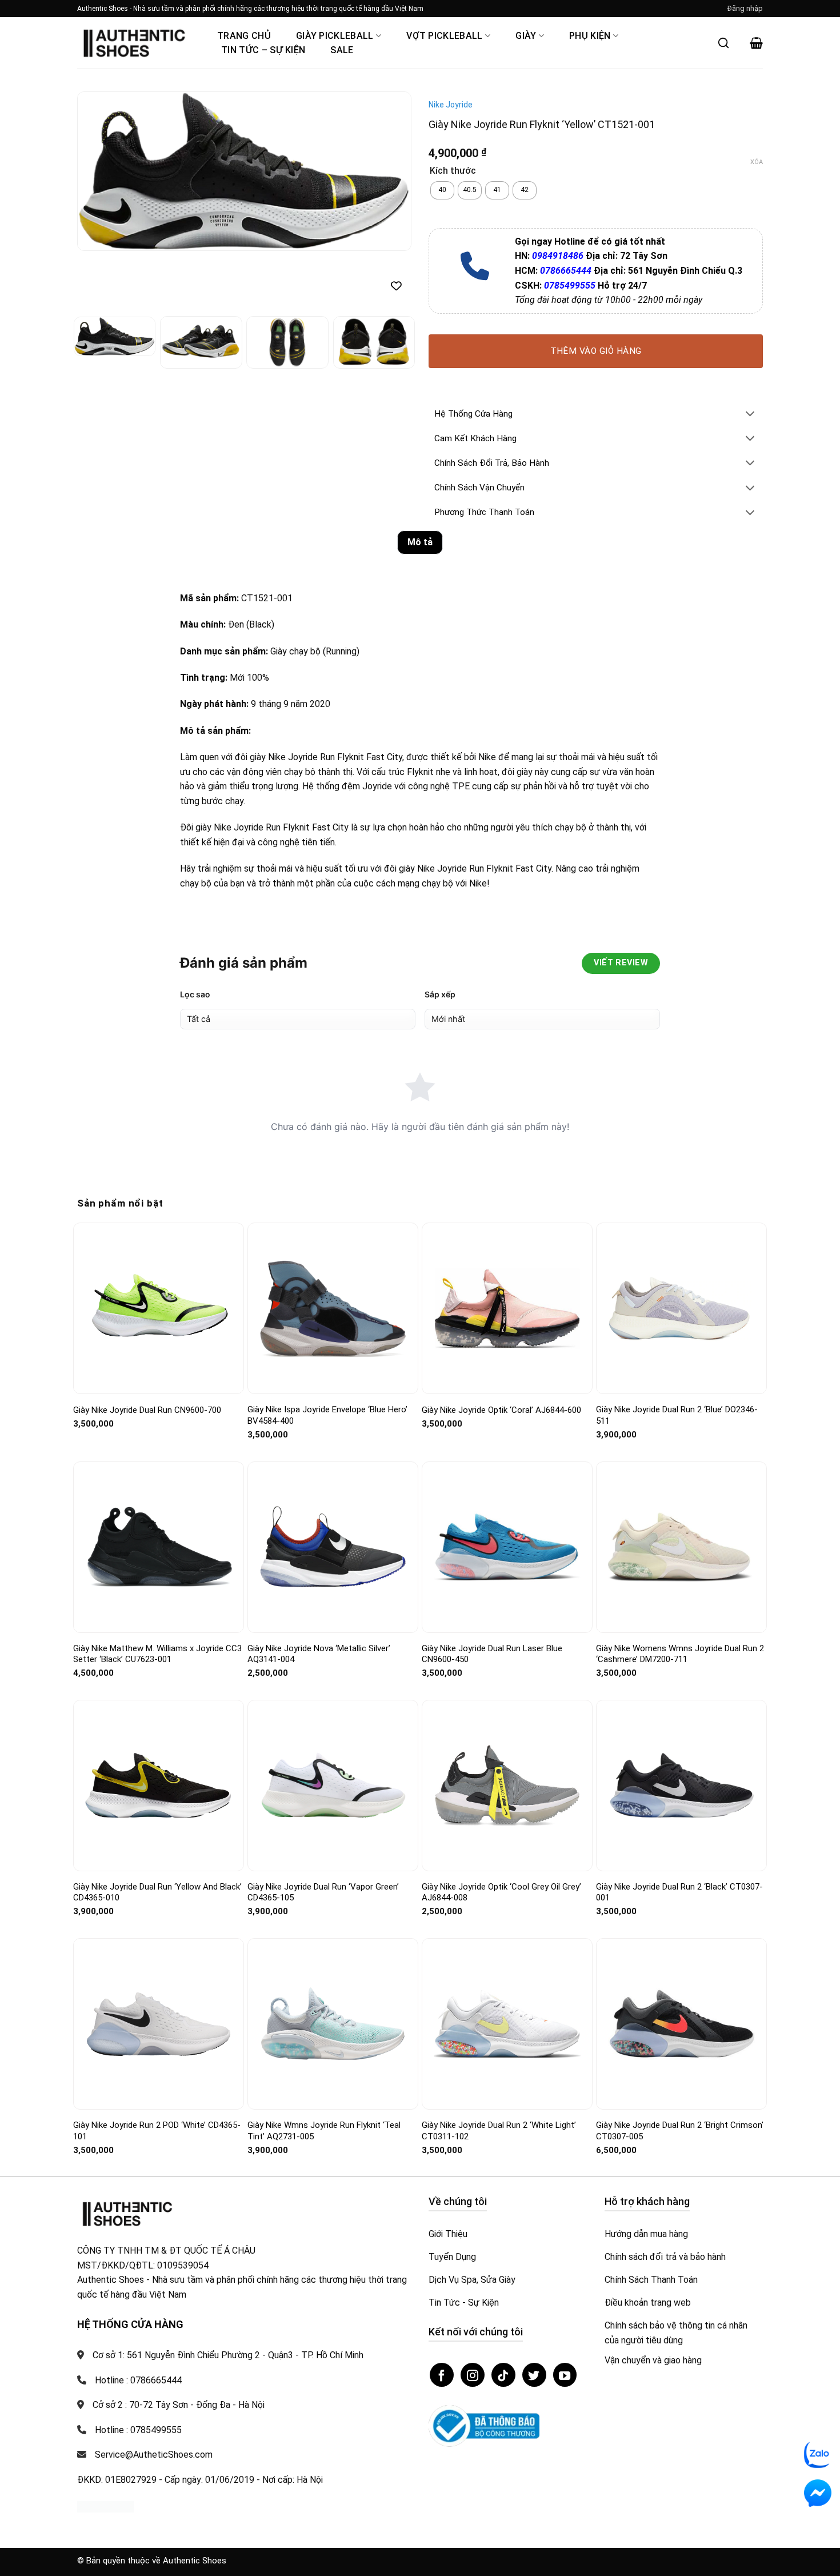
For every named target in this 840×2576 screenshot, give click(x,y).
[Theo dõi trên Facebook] (442, 2375)
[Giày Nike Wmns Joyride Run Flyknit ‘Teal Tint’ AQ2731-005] (333, 2024)
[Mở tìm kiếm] (723, 43)
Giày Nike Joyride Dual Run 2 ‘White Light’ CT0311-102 (499, 2131)
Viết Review (621, 963)
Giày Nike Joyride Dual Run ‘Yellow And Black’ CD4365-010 (157, 1892)
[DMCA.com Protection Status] (106, 2506)
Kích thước (453, 171)
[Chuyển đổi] (750, 415)
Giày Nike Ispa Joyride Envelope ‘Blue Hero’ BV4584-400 (327, 1415)
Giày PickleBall (335, 36)
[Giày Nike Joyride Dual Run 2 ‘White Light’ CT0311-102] (507, 2024)
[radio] (442, 190)
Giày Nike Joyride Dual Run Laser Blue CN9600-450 (492, 1654)
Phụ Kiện (590, 36)
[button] (745, 9)
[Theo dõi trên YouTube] (565, 2375)
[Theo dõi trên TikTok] (503, 2375)
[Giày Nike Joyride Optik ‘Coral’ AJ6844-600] (507, 1309)
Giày (526, 36)
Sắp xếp (440, 994)
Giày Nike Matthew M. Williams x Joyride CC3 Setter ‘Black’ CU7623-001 (157, 1654)
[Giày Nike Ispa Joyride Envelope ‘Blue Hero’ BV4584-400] (333, 1308)
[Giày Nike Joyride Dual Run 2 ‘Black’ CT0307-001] (681, 1786)
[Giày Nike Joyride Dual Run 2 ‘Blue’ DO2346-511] (681, 1309)
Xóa (757, 162)
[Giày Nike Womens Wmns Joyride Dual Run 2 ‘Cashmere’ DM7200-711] (681, 1547)
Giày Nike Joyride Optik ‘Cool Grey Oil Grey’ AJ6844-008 (501, 1892)
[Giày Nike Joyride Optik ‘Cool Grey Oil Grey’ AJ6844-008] (507, 1786)
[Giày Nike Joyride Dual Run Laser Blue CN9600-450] (507, 1547)
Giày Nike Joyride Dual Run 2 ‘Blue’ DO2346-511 (677, 1415)
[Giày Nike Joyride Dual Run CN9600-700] (159, 1309)
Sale (342, 50)
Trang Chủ (244, 36)
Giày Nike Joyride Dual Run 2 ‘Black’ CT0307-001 (679, 1892)
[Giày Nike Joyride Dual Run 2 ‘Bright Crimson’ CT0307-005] (681, 2024)
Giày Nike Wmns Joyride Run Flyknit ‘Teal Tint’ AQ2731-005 (324, 2131)
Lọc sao (195, 994)
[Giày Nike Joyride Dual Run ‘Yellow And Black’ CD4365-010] (159, 1785)
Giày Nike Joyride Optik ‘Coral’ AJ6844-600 (501, 1410)
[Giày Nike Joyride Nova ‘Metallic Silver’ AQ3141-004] (333, 1547)
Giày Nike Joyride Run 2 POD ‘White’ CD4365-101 (157, 2131)
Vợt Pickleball (444, 36)
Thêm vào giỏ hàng (596, 351)
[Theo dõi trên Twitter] (534, 2375)
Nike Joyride (451, 105)
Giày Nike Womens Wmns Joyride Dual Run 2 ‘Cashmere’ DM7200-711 (680, 1654)
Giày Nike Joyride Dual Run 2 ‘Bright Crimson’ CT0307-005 (680, 2131)
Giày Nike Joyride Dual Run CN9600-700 (147, 1410)
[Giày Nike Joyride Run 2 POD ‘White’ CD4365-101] (159, 2024)
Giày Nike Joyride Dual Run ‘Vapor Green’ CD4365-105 (323, 1892)
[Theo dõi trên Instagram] (473, 2375)
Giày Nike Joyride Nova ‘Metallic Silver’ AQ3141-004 (319, 1654)
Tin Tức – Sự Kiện (263, 50)
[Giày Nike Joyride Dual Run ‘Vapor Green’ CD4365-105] (333, 1785)
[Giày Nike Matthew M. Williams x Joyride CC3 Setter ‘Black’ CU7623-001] (159, 1547)
